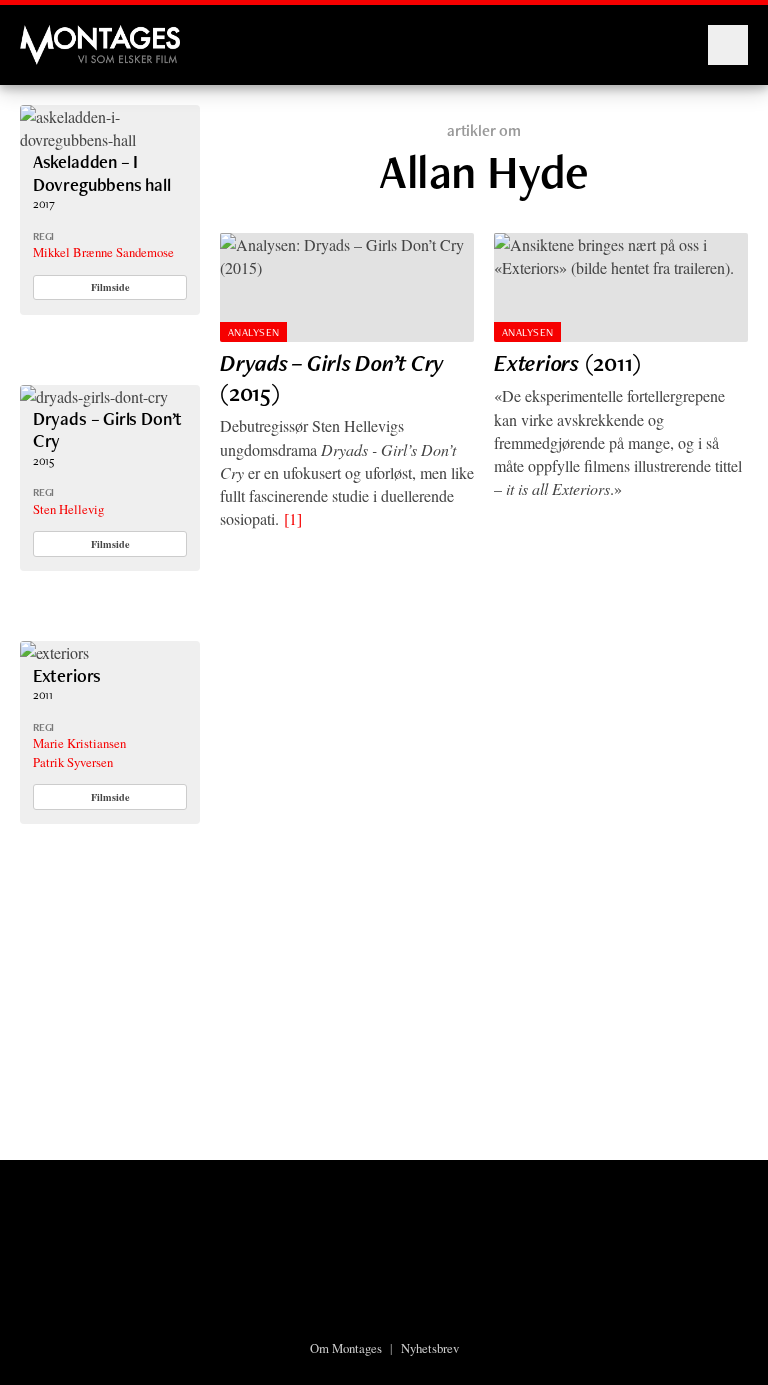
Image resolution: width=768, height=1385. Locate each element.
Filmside (110, 287)
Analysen (254, 332)
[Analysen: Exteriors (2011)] (621, 287)
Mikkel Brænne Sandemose (103, 252)
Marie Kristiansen (79, 743)
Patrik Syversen (73, 762)
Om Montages (346, 1348)
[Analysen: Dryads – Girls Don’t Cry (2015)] (347, 287)
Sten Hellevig (68, 509)
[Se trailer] (110, 139)
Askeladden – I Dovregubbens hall (102, 172)
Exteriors (67, 675)
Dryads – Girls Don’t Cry (107, 429)
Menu (728, 45)
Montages (53, 35)
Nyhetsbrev (430, 1348)
